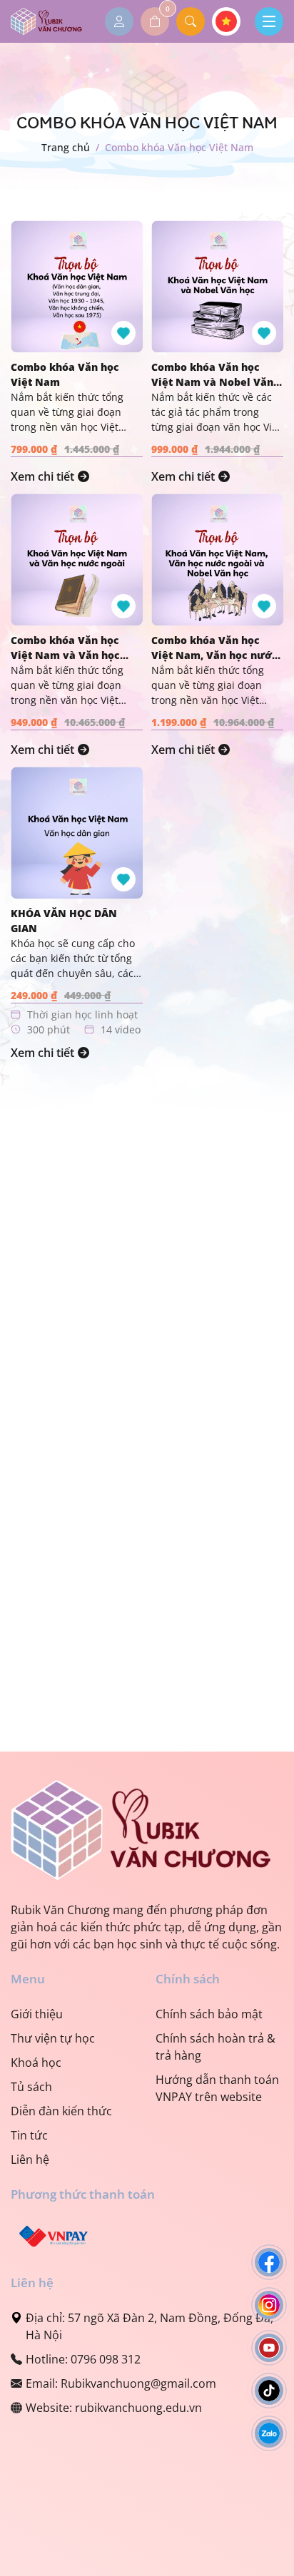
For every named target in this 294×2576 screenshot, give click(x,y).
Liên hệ (30, 2160)
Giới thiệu (37, 2014)
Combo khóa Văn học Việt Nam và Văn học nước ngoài (65, 648)
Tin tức (29, 2135)
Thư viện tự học (53, 2038)
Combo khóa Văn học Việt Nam (65, 374)
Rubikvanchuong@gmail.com (138, 2383)
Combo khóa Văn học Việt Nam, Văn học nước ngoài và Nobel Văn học (214, 648)
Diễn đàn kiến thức (61, 2111)
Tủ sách (31, 2087)
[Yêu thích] (123, 333)
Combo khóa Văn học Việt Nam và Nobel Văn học (212, 375)
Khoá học (36, 2063)
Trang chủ (66, 147)
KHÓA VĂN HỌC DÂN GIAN (64, 921)
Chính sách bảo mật (209, 2014)
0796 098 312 (106, 2359)
